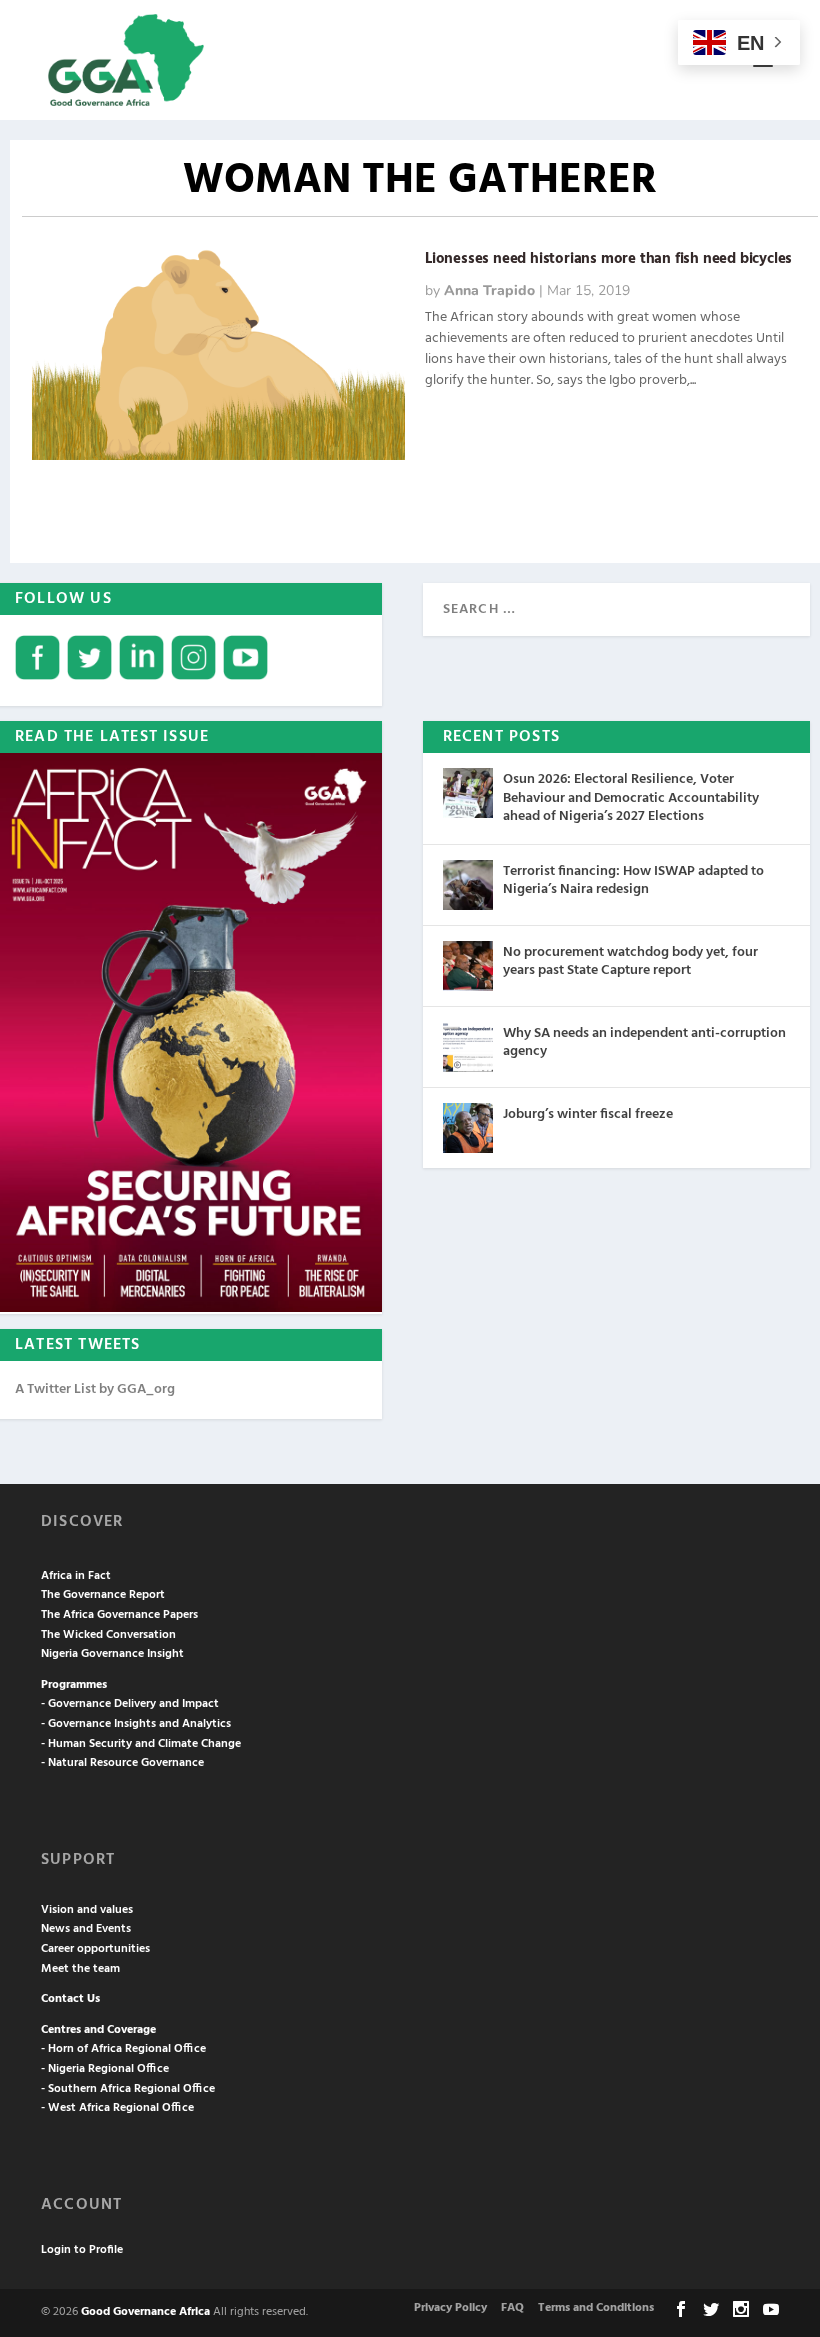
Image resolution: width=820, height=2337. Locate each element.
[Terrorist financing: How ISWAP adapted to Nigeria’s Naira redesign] (468, 885)
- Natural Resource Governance (122, 1763)
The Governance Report (103, 1595)
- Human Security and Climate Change (141, 1744)
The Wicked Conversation (108, 1635)
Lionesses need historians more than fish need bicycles (608, 259)
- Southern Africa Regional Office (128, 2089)
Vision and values (87, 1910)
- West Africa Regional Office (117, 2108)
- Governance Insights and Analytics (136, 1724)
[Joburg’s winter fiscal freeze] (468, 1128)
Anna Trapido (489, 290)
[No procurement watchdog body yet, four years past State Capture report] (468, 966)
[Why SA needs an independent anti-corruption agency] (468, 1047)
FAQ (512, 2308)
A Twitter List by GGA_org (95, 1389)
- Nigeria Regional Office (105, 2069)
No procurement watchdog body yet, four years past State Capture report (630, 961)
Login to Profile (82, 2250)
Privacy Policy (450, 2308)
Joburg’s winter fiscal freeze (588, 1114)
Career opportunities (95, 1949)
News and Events (86, 1929)
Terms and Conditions (596, 2308)
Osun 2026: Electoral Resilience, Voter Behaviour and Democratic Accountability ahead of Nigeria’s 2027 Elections (631, 797)
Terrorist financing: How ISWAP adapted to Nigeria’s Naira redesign (633, 880)
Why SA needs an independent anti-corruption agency (644, 1042)
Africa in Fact (76, 1576)
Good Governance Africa (145, 2312)
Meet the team (80, 1969)
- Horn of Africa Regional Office (123, 2049)
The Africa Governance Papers (119, 1615)
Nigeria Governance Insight (112, 1654)
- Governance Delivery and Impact (130, 1704)
